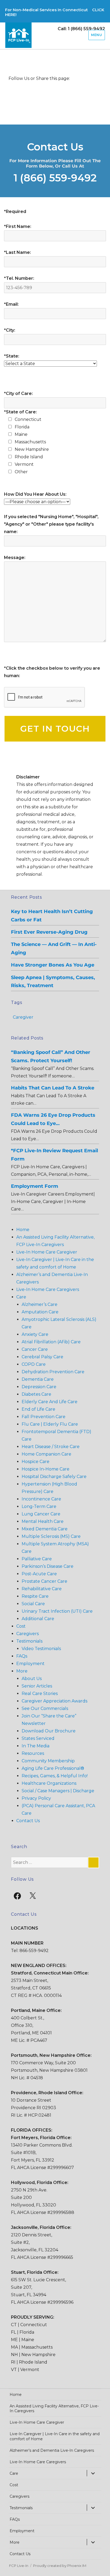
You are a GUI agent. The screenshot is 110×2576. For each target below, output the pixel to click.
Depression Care (39, 1387)
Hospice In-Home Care (46, 1469)
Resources (33, 1753)
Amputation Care (40, 1312)
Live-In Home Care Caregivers (48, 1289)
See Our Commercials (45, 1708)
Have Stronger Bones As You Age (53, 965)
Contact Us (28, 1821)
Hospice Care (36, 1462)
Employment (30, 1664)
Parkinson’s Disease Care (48, 1566)
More (22, 1671)
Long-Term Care (39, 1506)
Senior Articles (37, 1686)
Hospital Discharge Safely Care (54, 1477)
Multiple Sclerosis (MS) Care (51, 1536)
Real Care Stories (40, 1694)
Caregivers (27, 1634)
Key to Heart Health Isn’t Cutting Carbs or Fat (52, 915)
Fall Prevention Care (44, 1417)
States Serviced (38, 1738)
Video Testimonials (41, 1649)
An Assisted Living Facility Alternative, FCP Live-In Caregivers (54, 2408)
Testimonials (29, 1641)
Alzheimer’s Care (40, 1304)
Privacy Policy (36, 1798)
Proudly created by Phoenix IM (60, 2566)
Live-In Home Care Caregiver (47, 1252)
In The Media (36, 1746)
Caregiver (23, 1017)
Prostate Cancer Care (44, 1581)
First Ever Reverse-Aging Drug (49, 932)
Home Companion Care (46, 1454)
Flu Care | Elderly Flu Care (50, 1424)
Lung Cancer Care (41, 1514)
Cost (21, 1626)
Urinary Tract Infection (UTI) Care (57, 1611)
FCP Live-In (19, 2566)
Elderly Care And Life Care (50, 1402)
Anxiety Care (35, 1334)
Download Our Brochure (49, 1731)
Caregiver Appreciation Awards (54, 1701)
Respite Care (35, 1596)
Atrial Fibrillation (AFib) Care (51, 1342)
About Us (32, 1679)
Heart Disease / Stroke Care (51, 1447)
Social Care (33, 1604)
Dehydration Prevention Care (53, 1372)
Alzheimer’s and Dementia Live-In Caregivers (52, 2450)
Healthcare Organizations (49, 1783)
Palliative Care (37, 1559)
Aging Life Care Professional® (53, 1768)
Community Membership (48, 1761)
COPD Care (34, 1364)
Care (21, 1297)
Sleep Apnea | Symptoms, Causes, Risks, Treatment (53, 981)
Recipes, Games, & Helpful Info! (55, 1776)
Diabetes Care (36, 1394)
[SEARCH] (93, 1863)
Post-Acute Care (39, 1574)
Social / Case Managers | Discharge (58, 1791)
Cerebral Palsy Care (42, 1357)
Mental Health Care (43, 1521)
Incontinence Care (41, 1499)
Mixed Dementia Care (45, 1529)
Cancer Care (35, 1349)
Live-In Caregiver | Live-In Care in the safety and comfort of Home (55, 2436)
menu (97, 35)
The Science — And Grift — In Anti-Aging (54, 948)
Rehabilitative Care (42, 1589)
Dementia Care (38, 1379)
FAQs (22, 1656)
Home (23, 1230)
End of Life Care (38, 1409)
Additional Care (38, 1619)
